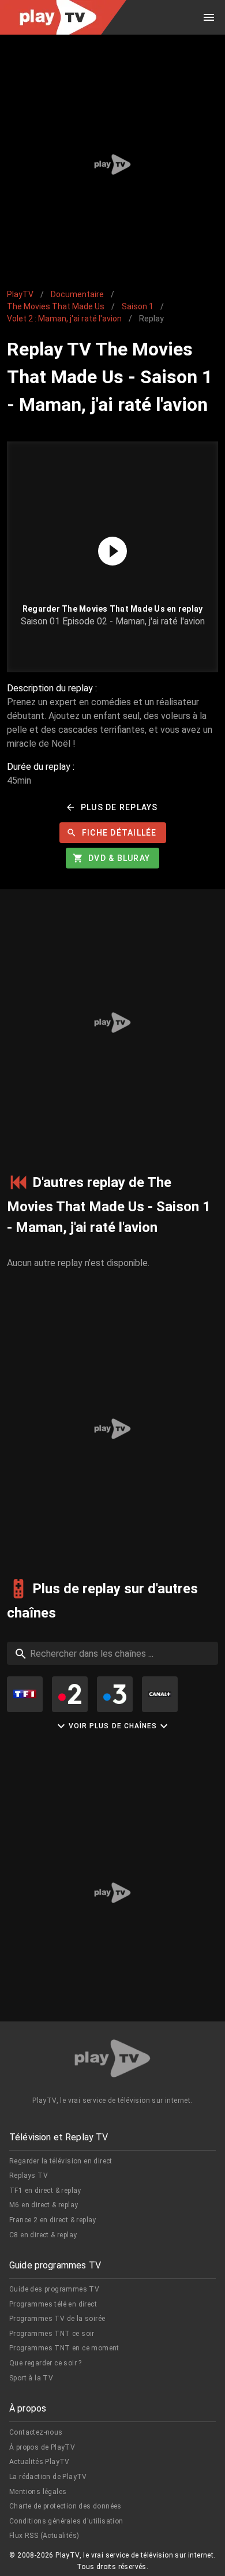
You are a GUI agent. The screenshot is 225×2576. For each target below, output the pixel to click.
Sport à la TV (31, 2378)
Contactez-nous (36, 2432)
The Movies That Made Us (56, 306)
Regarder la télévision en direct (61, 2161)
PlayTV (20, 294)
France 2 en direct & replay (53, 2220)
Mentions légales (38, 2492)
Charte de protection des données (65, 2506)
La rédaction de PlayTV (48, 2477)
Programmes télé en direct (53, 2304)
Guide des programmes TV (54, 2289)
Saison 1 (138, 306)
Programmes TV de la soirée (57, 2319)
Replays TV (29, 2176)
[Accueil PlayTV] (112, 2060)
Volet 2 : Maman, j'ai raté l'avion (64, 319)
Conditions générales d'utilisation (66, 2521)
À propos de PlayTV (42, 2447)
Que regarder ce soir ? (46, 2363)
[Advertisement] (112, 164)
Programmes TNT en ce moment (64, 2348)
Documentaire (77, 294)
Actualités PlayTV (40, 2462)
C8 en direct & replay (43, 2235)
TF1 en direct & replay (45, 2191)
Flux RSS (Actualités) (44, 2536)
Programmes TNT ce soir (52, 2334)
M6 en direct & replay (44, 2205)
